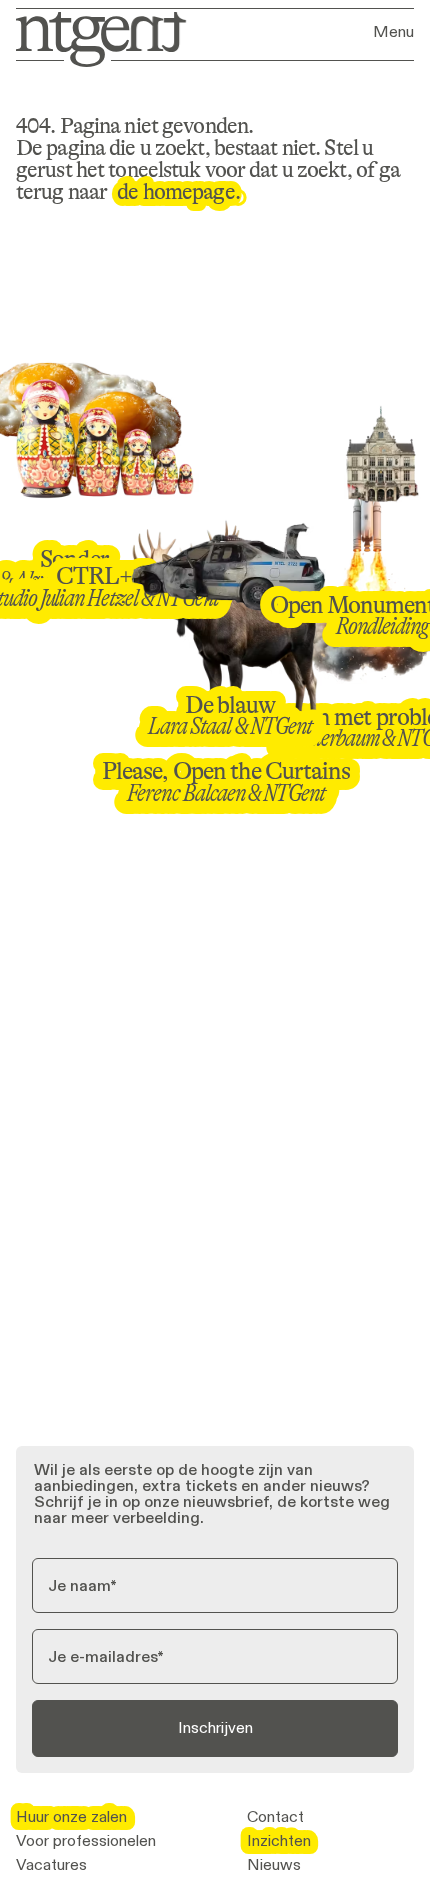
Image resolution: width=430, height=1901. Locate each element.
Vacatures (51, 1865)
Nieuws (274, 1865)
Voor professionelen (86, 1841)
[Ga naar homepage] (94, 37)
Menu (393, 32)
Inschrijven (215, 1727)
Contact (275, 1817)
